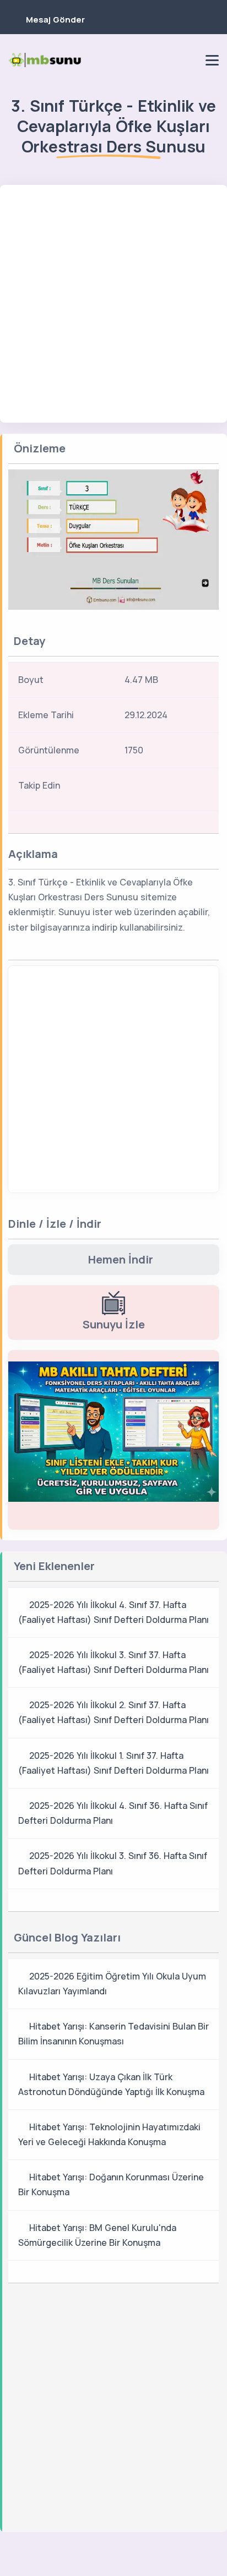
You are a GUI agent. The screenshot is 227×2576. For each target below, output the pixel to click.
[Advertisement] (113, 304)
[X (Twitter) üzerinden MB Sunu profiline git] (177, 789)
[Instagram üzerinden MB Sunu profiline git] (170, 60)
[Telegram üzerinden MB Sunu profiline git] (152, 60)
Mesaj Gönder (55, 20)
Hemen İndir (121, 1259)
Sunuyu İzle (114, 1324)
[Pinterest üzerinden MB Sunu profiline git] (189, 60)
